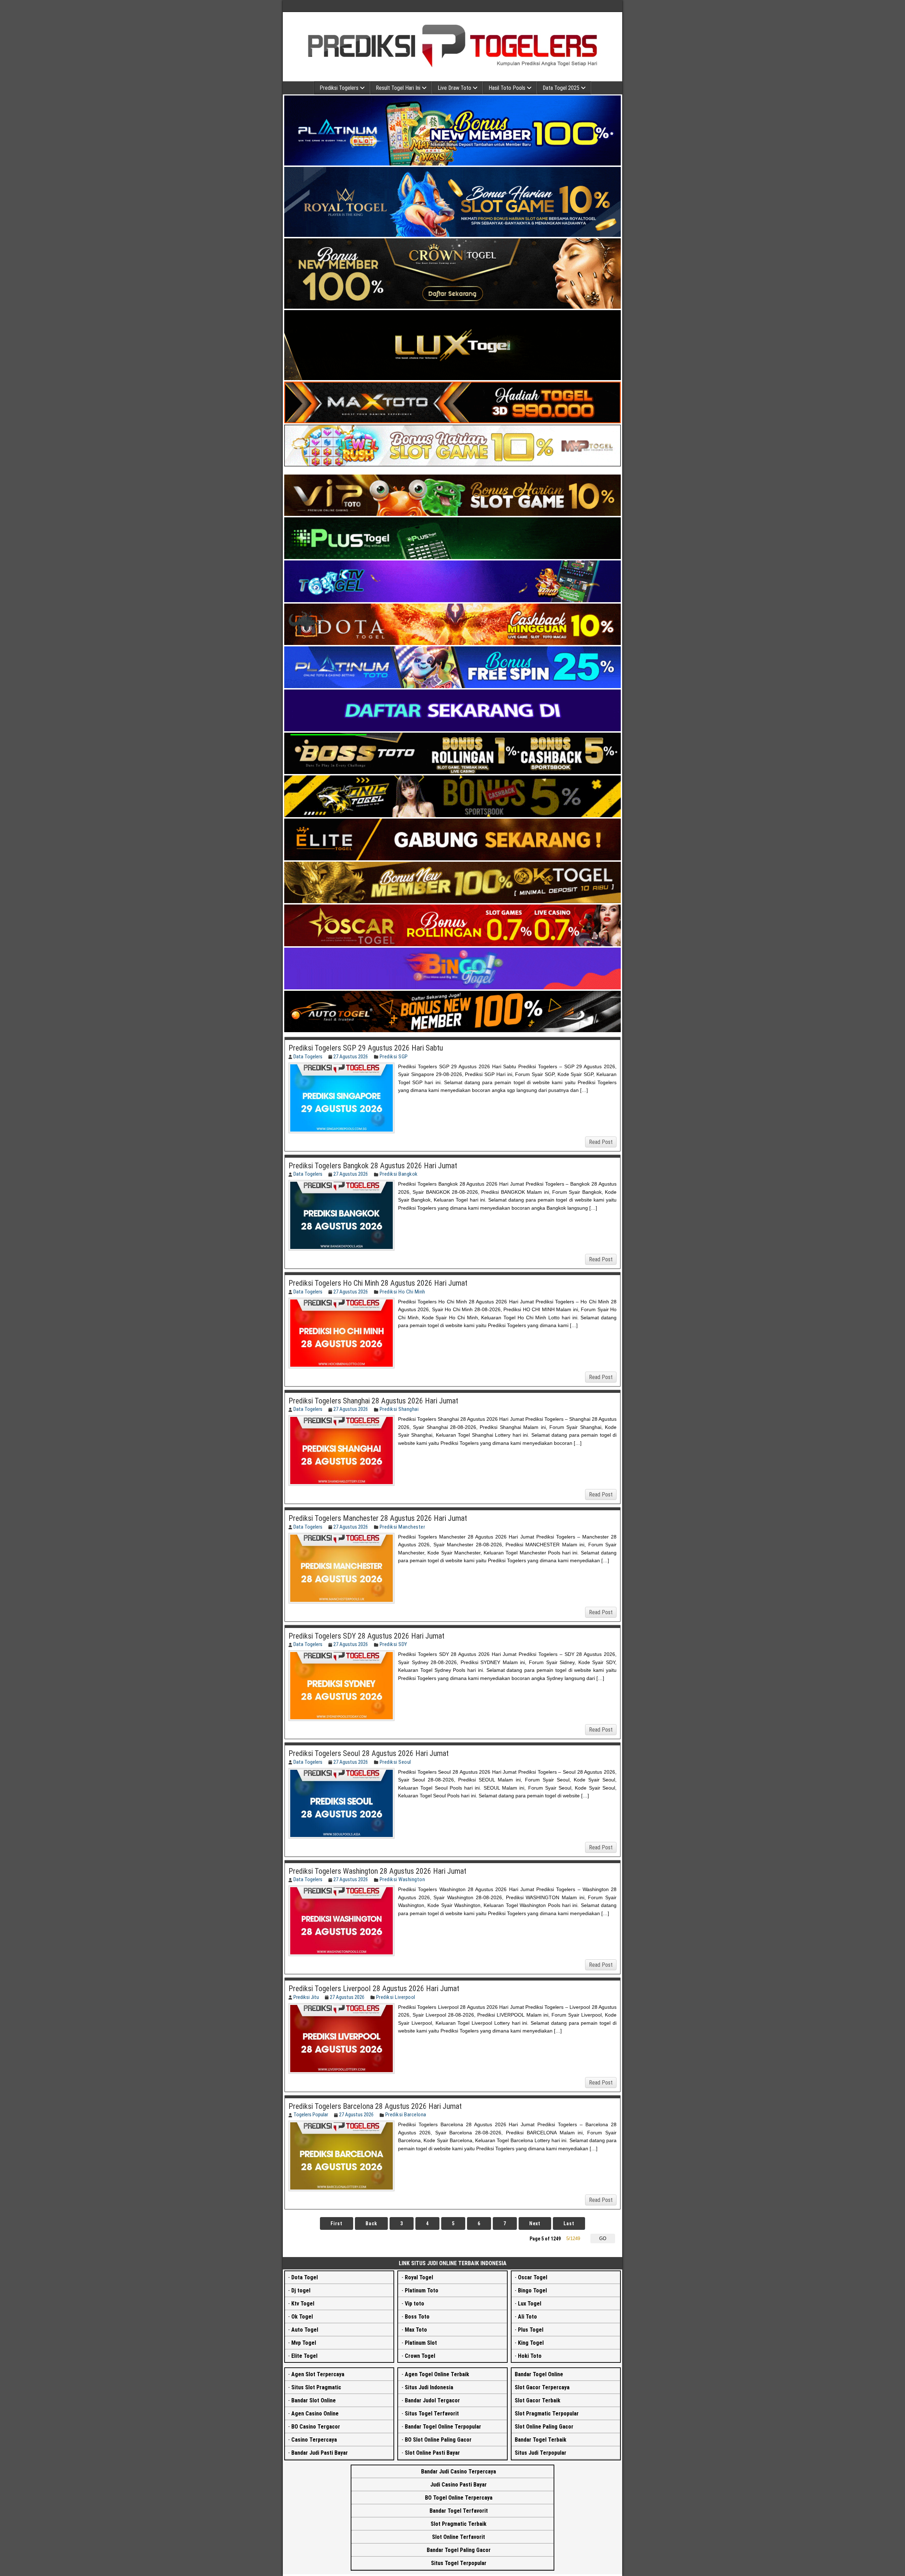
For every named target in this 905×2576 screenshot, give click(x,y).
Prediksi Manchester (402, 1527)
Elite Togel (304, 2356)
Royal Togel (419, 2277)
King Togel (531, 2343)
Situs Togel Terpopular (459, 2563)
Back (371, 2223)
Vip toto (414, 2304)
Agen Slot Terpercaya (318, 2374)
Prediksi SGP (394, 1057)
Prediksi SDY (393, 1644)
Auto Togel (305, 2330)
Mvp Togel (304, 2343)
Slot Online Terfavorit (459, 2537)
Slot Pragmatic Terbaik (459, 2524)
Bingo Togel (532, 2290)
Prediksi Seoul (395, 1762)
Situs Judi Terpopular (541, 2453)
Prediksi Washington (402, 1879)
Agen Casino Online (315, 2414)
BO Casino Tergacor (316, 2427)
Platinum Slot (421, 2343)
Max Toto (416, 2330)
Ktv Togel (303, 2304)
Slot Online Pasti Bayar (432, 2453)
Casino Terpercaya (314, 2440)
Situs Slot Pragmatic (316, 2387)
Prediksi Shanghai (399, 1409)
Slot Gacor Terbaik (538, 2400)
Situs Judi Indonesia (429, 2387)
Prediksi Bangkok (399, 1174)
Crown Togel (420, 2356)
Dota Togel (305, 2277)
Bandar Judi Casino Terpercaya (459, 2472)
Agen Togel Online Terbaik (437, 2374)
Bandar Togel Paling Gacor (459, 2550)
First (337, 2223)
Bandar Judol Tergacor (432, 2400)
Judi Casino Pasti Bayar (459, 2485)
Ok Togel (302, 2317)
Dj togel (301, 2290)
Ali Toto (527, 2317)
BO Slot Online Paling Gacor (438, 2440)
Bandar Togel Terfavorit (459, 2511)
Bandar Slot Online (314, 2400)
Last (569, 2223)
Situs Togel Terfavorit (432, 2414)
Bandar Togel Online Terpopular (443, 2427)
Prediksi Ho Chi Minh (402, 1292)
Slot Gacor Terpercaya (542, 2387)
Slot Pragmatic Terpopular (547, 2414)
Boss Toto (417, 2317)
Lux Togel (530, 2304)
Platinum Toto (422, 2290)
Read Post (601, 1142)
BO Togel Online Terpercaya (459, 2498)
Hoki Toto (530, 2356)
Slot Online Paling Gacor (544, 2427)
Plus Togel (531, 2330)
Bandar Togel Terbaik (541, 2440)
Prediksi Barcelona (406, 2115)
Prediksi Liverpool (396, 1997)
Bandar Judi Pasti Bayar (320, 2453)
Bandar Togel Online (539, 2374)
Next (535, 2223)
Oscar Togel (533, 2277)
